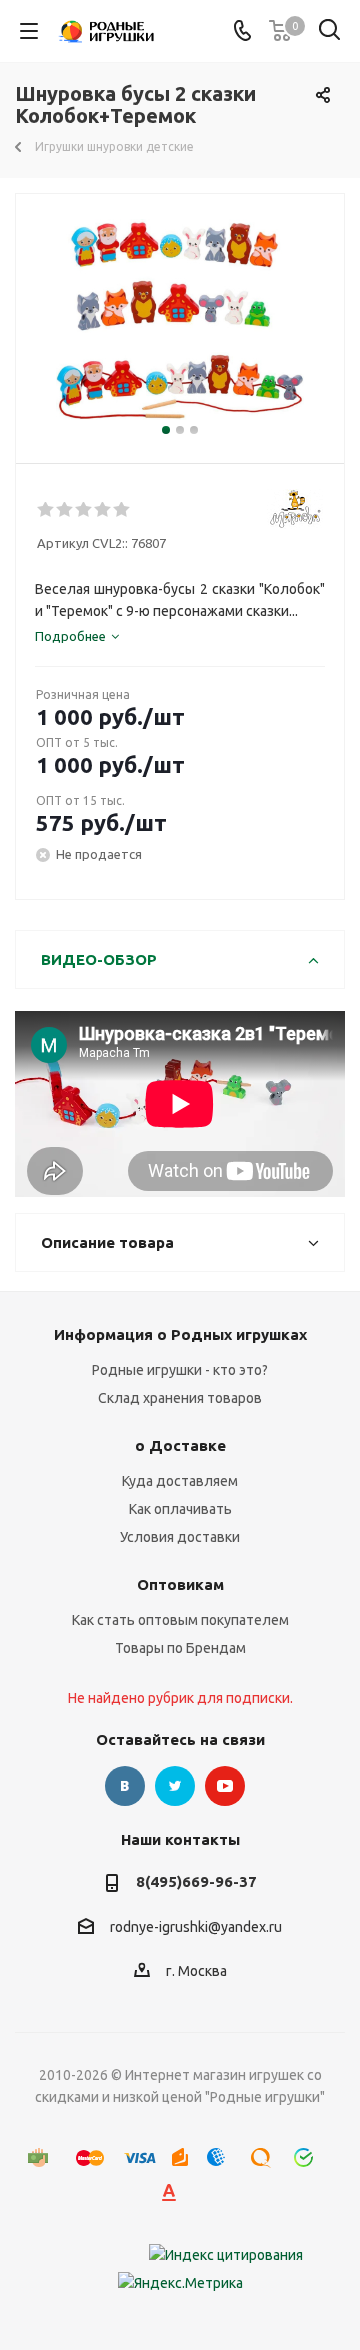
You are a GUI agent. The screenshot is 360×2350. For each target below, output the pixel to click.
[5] (122, 510)
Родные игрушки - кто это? (180, 1370)
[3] (84, 510)
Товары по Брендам (180, 1648)
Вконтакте (125, 1786)
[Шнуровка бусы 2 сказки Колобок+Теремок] (180, 319)
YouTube (225, 1786)
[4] (103, 510)
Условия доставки (180, 1537)
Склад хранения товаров (180, 1398)
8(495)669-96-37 (196, 1881)
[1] (46, 510)
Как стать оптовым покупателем (180, 1620)
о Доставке (180, 1445)
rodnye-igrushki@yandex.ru (196, 1927)
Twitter (175, 1786)
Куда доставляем (180, 1481)
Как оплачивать (180, 1509)
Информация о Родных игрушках (180, 1334)
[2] (65, 510)
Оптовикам (180, 1584)
